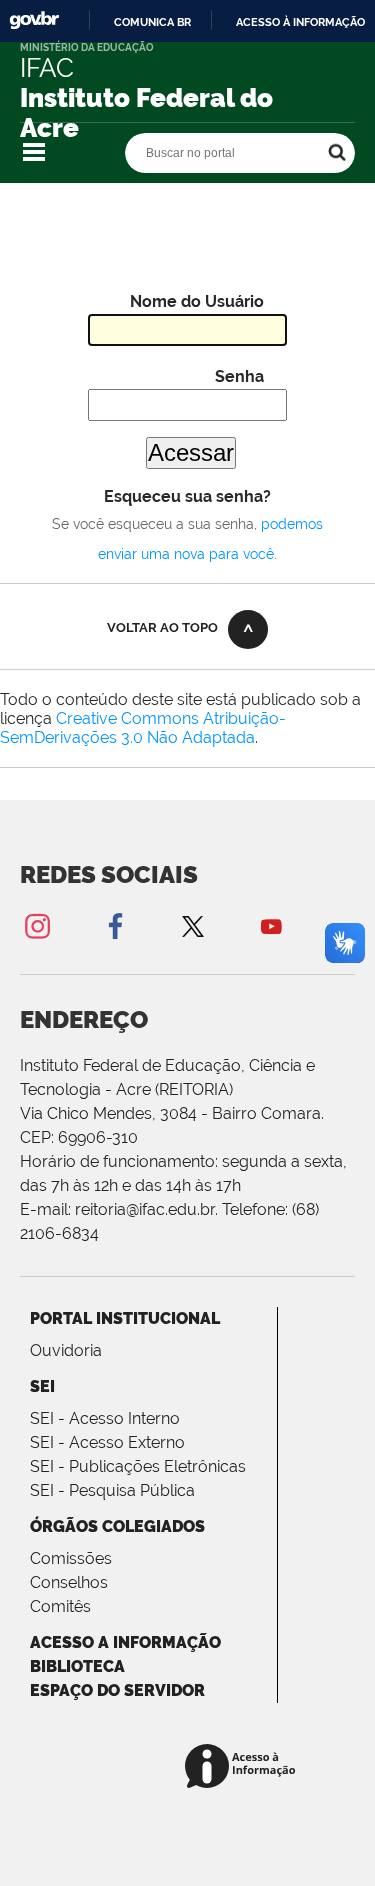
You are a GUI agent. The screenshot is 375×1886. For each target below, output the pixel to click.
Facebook (115, 925)
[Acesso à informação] (243, 1767)
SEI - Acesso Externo (107, 1442)
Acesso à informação (300, 22)
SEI (42, 1386)
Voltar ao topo (162, 627)
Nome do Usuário (197, 301)
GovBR (34, 20)
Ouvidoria (66, 1350)
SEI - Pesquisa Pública (112, 1490)
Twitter (193, 925)
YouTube (271, 925)
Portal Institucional (125, 1318)
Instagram (37, 925)
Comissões (71, 1558)
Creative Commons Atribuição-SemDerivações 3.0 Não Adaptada (143, 728)
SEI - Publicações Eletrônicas (138, 1466)
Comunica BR (152, 22)
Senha (239, 376)
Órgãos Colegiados (117, 1526)
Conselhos (69, 1582)
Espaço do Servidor (117, 1690)
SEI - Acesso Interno (105, 1418)
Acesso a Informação (125, 1642)
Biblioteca (77, 1666)
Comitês (60, 1606)
